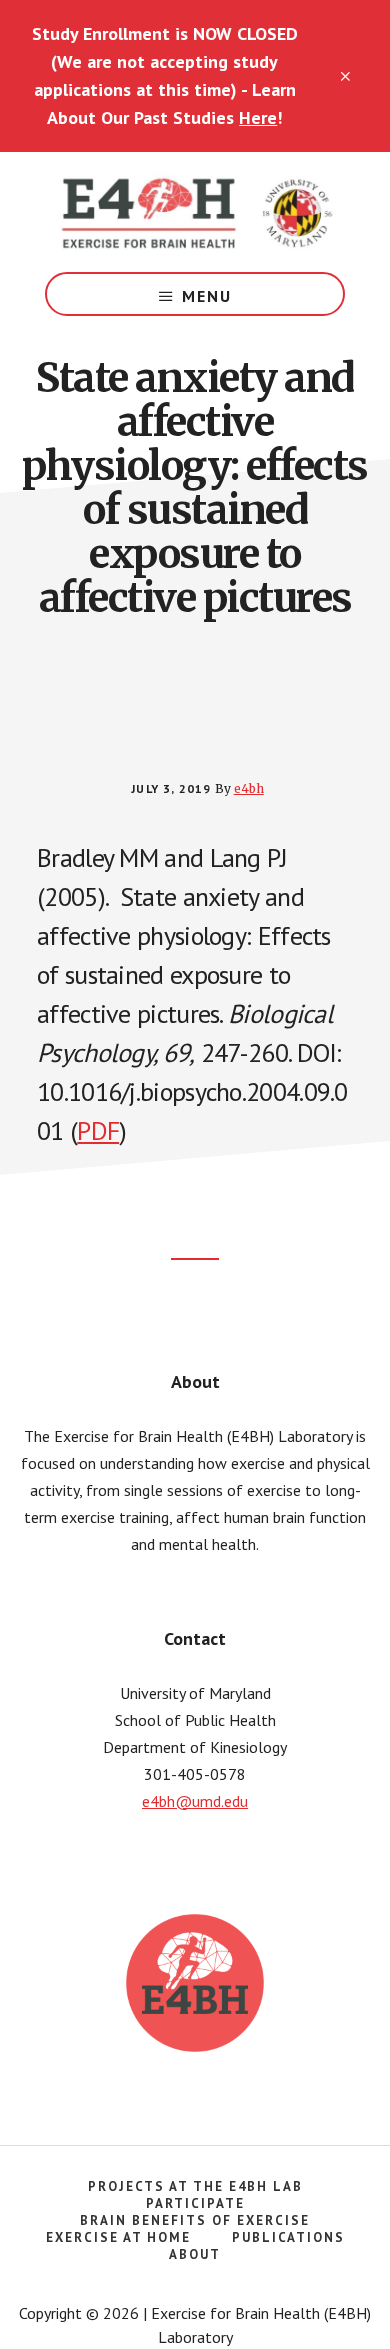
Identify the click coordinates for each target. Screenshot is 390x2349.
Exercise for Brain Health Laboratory (195, 212)
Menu (207, 296)
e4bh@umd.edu (195, 1801)
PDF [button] (98, 1130)
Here (258, 117)
